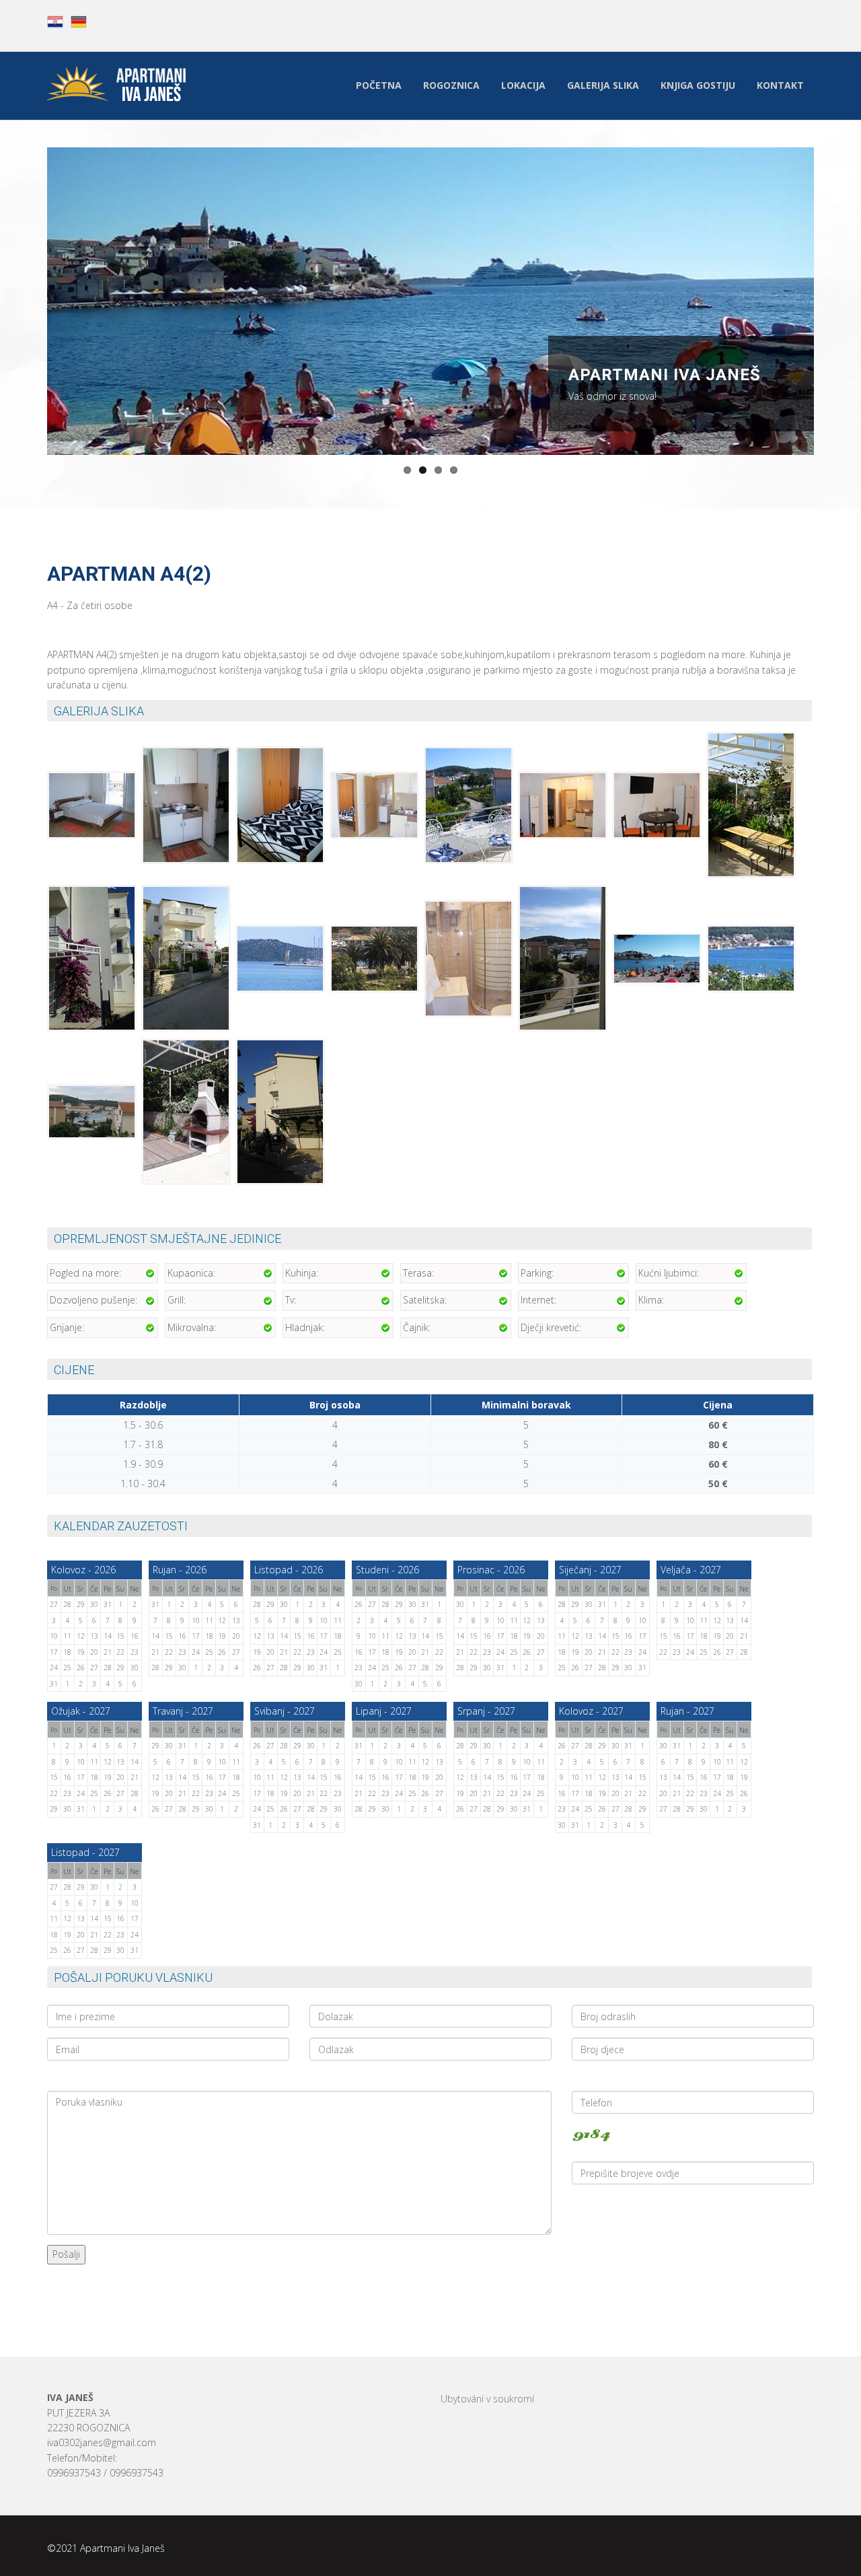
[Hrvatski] (55, 21)
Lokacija (523, 85)
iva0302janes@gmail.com (102, 2442)
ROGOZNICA (451, 85)
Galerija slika (603, 85)
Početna (379, 85)
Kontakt (780, 85)
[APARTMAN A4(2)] (93, 807)
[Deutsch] (79, 21)
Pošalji (66, 2254)
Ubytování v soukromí (487, 2399)
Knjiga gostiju (698, 85)
